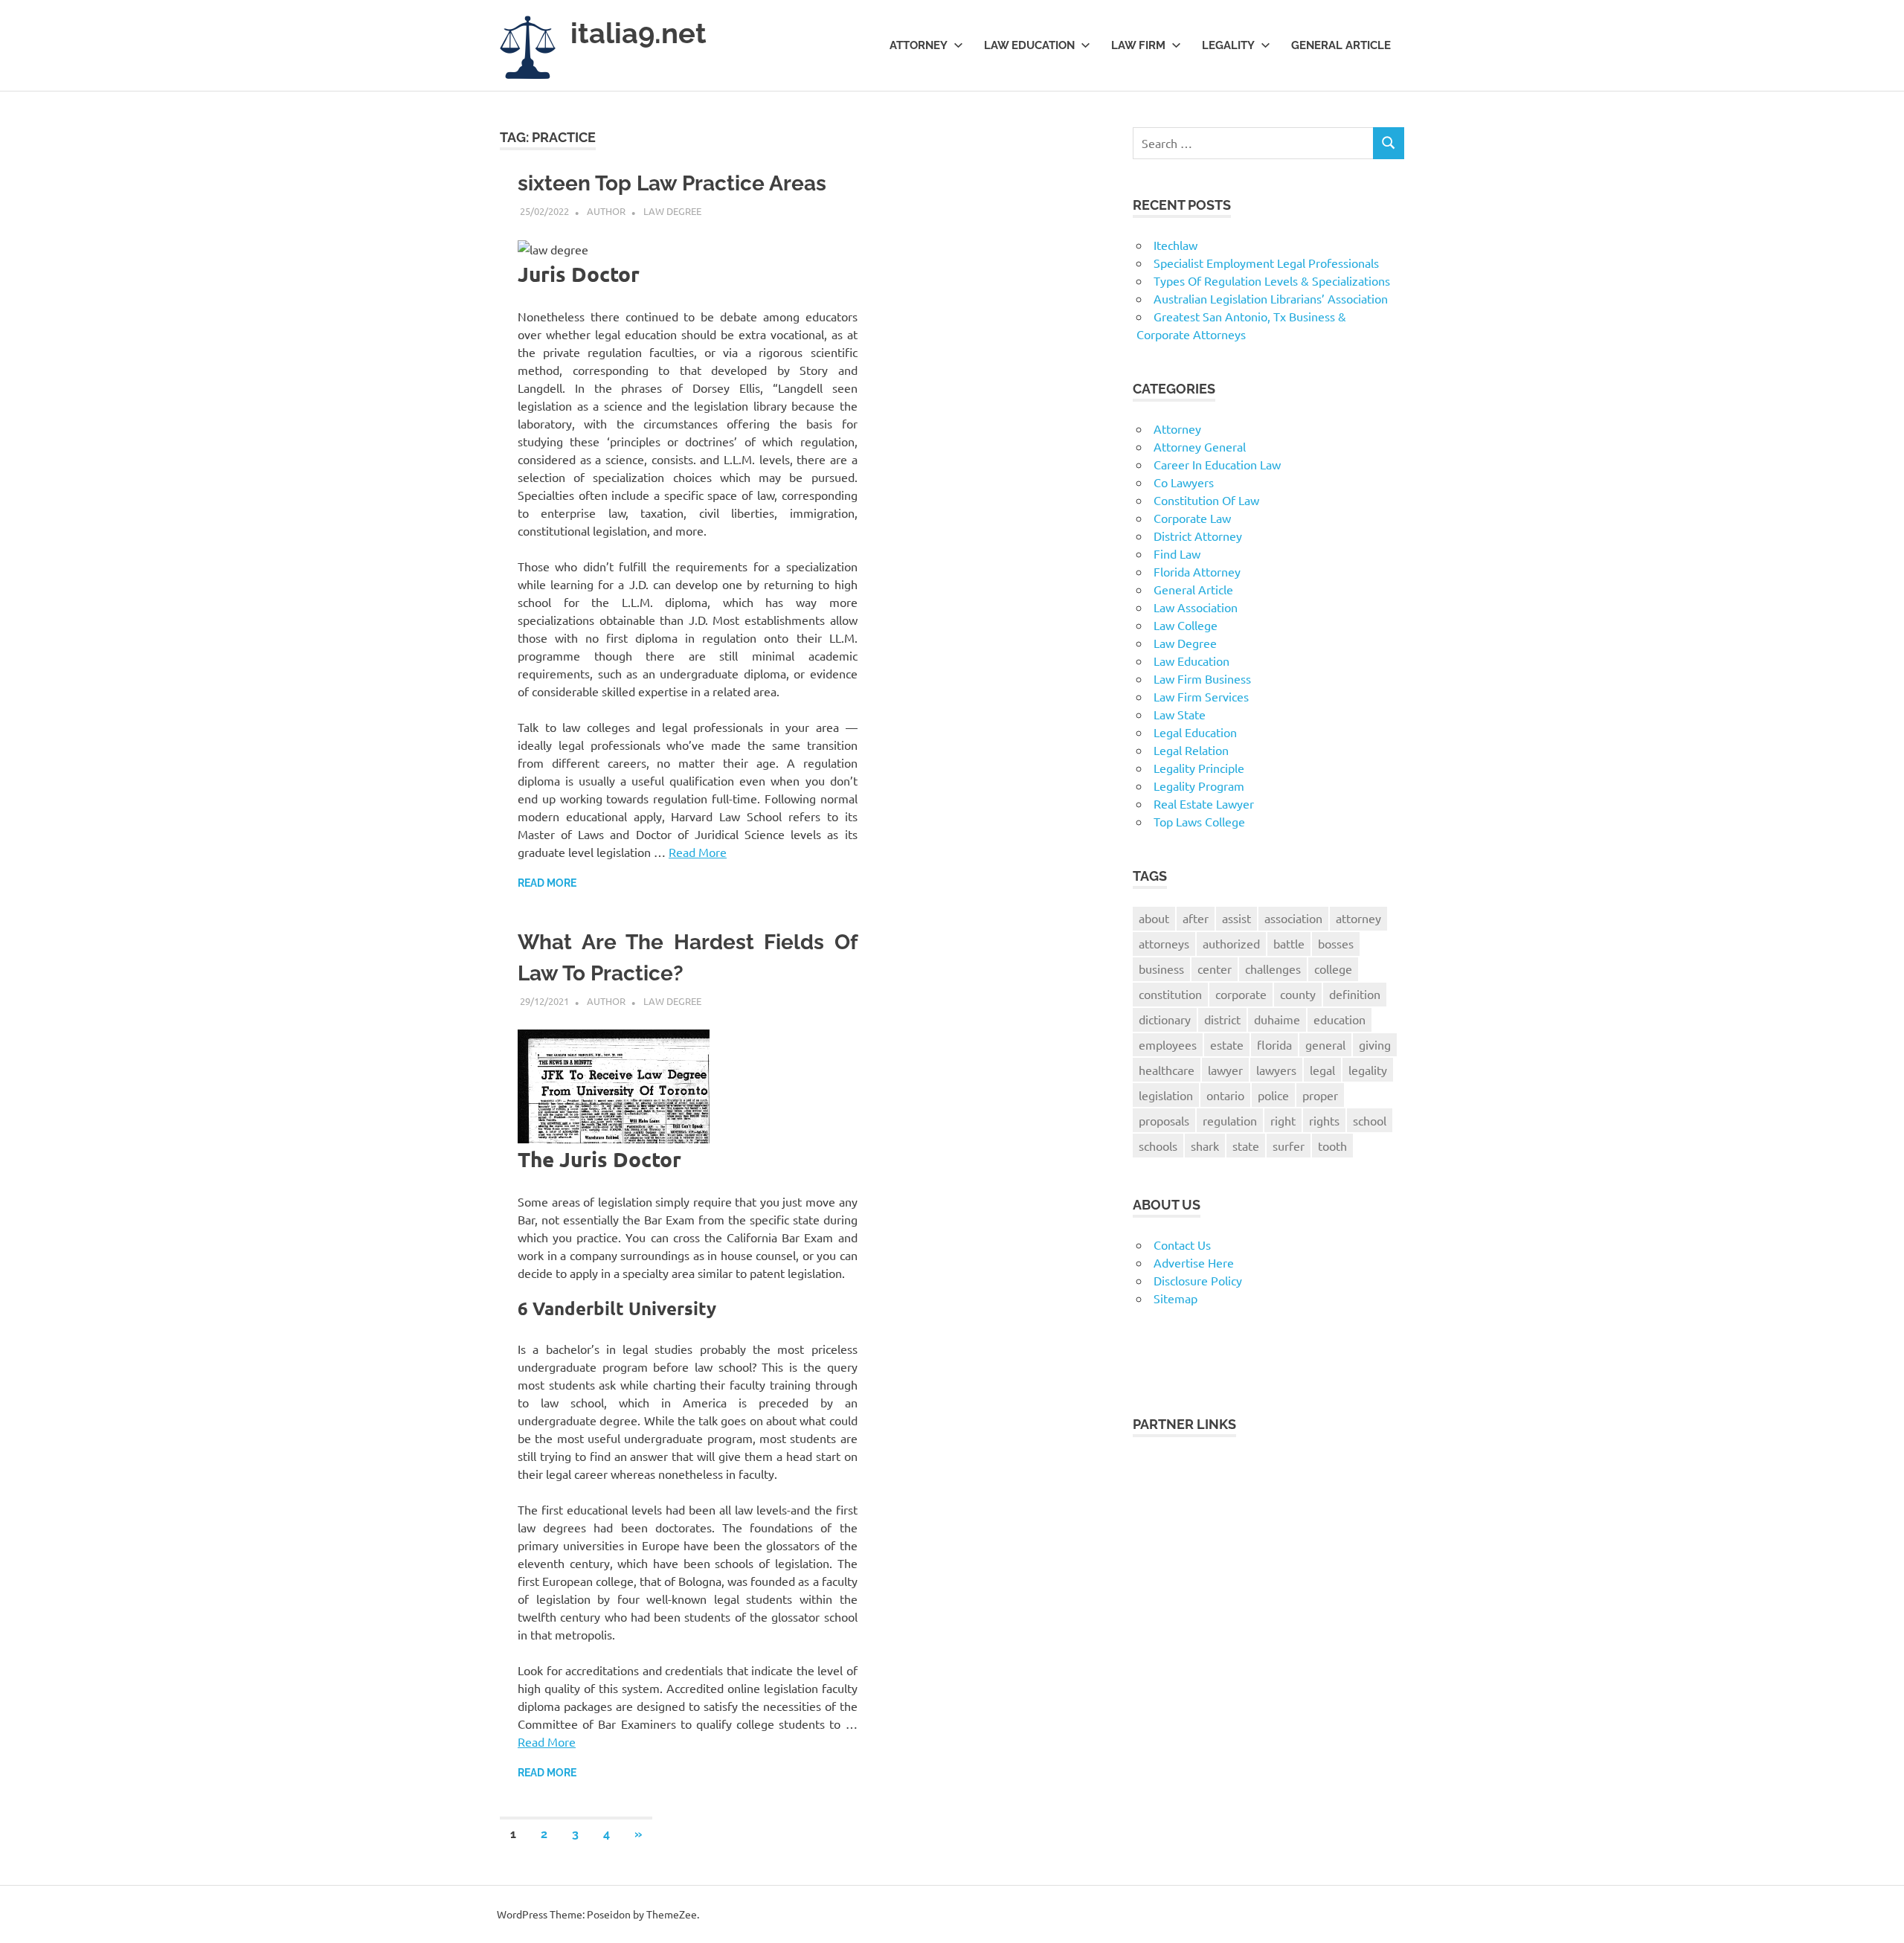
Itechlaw (1175, 245)
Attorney (919, 45)
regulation (1230, 1120)
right (1283, 1120)
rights (1324, 1120)
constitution (1170, 994)
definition (1355, 994)
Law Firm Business (1202, 678)
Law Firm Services (1201, 696)
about (1154, 918)
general (1325, 1044)
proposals (1164, 1120)
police (1273, 1095)
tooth (1332, 1146)
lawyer (1225, 1070)
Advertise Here (1194, 1262)
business (1161, 969)
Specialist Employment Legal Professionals (1266, 263)
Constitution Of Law (1206, 500)
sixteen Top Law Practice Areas (672, 183)
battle (1289, 943)
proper (1320, 1095)
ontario (1225, 1095)
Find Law (1177, 553)
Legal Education (1195, 732)
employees (1168, 1044)
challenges (1273, 969)
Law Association (1196, 607)
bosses (1336, 943)
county (1298, 994)
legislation (1166, 1095)
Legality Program (1199, 786)
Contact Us (1182, 1245)
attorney (1358, 918)
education (1339, 1019)
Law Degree (672, 211)
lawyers (1276, 1070)
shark (1205, 1146)
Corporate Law (1192, 518)
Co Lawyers (1184, 482)
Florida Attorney (1197, 571)
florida (1274, 1044)
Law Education (1029, 45)
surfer (1289, 1146)
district (1222, 1019)
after (1196, 918)
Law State (1180, 714)
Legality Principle (1199, 768)
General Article (1341, 45)
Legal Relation (1191, 750)
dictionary (1165, 1019)
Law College (1186, 625)
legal (1322, 1070)
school (1370, 1120)
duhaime (1277, 1019)
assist (1236, 918)
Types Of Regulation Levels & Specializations (1272, 280)
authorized (1231, 943)
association (1293, 918)
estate (1227, 1044)
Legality (1228, 45)
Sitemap (1175, 1298)
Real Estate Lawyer (1204, 803)
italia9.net (639, 33)
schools (1158, 1146)
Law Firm (1138, 45)
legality (1368, 1070)
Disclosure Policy (1198, 1280)
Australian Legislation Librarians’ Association (1271, 298)
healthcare (1167, 1070)
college (1333, 969)
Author (606, 211)
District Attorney (1198, 536)
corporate (1241, 994)
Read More (698, 852)
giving (1375, 1044)
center (1215, 969)
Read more (547, 883)
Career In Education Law (1217, 464)
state (1246, 1146)
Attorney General (1200, 446)
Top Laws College (1199, 821)
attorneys (1164, 943)
